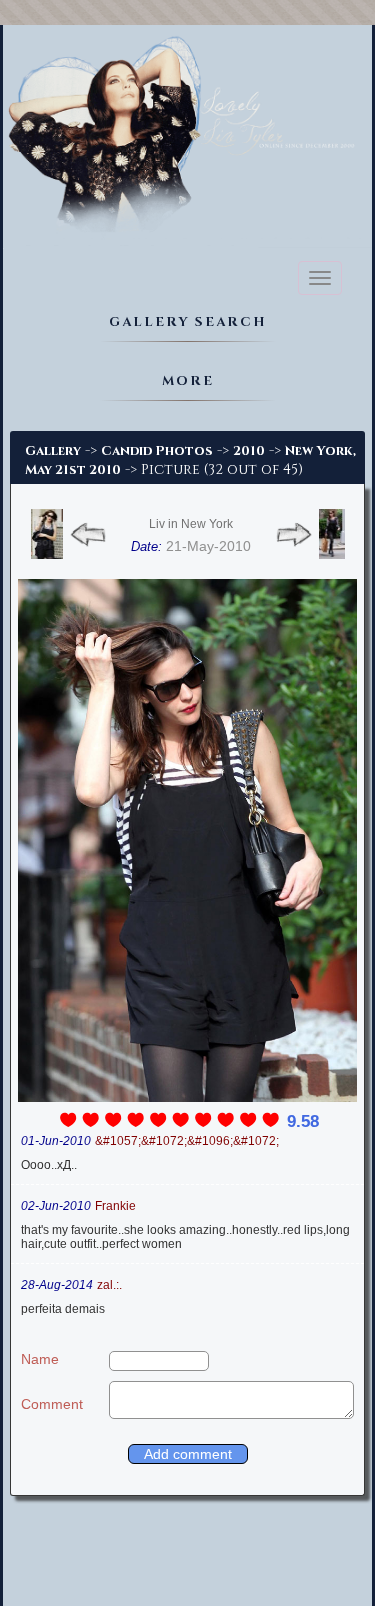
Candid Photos (157, 451)
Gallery (53, 451)
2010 (249, 451)
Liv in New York (191, 524)
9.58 (303, 1121)
